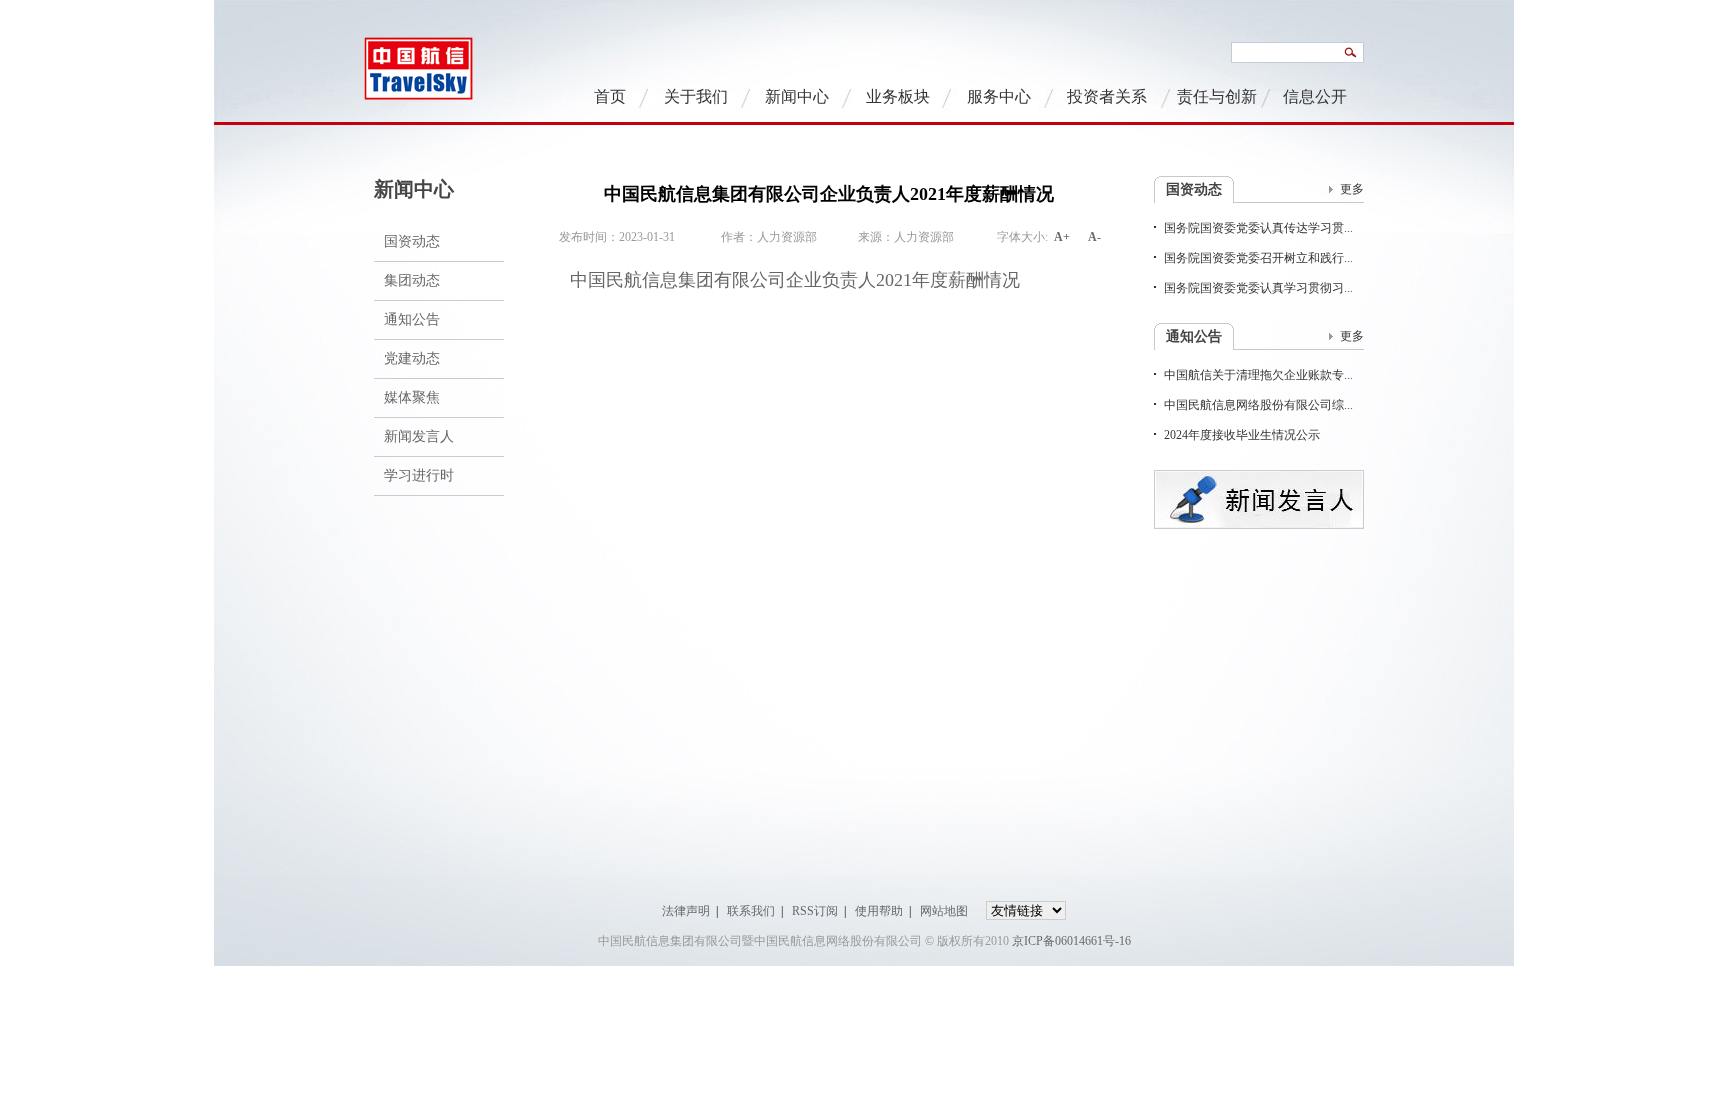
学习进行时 (419, 475)
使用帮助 (879, 911)
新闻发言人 (419, 436)
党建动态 (412, 358)
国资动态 (412, 241)
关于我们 (696, 96)
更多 (1352, 189)
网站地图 (944, 911)
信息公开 (1315, 96)
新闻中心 (797, 96)
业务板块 (898, 96)
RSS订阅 (815, 911)
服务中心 (999, 96)
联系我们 (751, 911)
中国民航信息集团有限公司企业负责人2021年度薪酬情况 (795, 280)
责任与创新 (1217, 96)
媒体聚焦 (412, 397)
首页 (610, 96)
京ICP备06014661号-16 (1071, 941)
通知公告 (412, 319)
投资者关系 (1107, 96)
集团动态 (412, 280)
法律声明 (686, 911)
